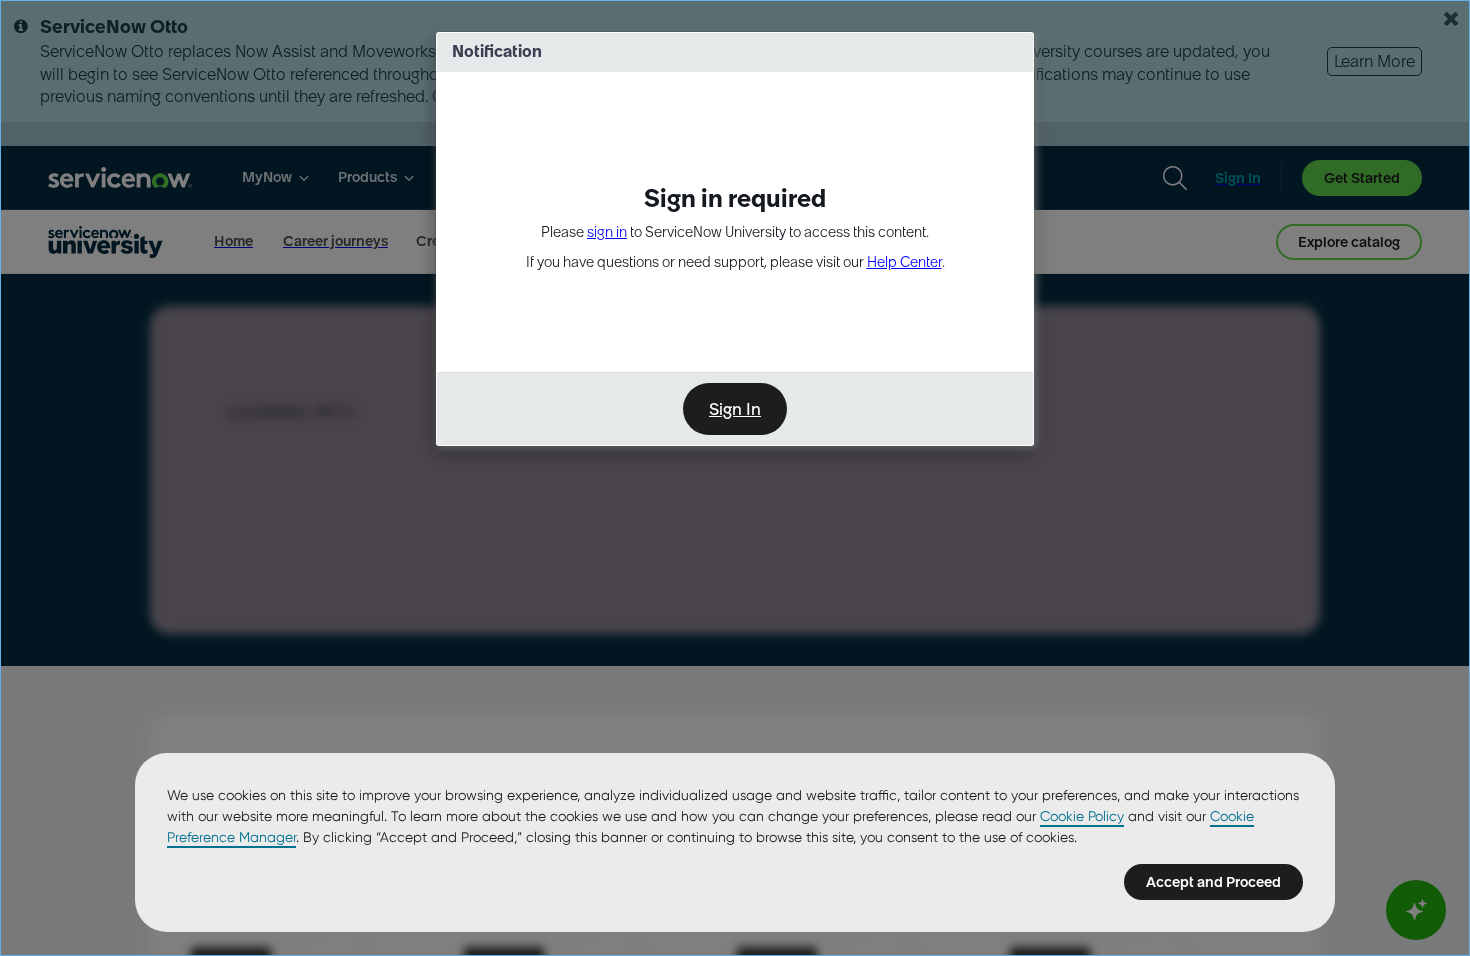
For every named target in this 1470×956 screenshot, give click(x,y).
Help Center (904, 262)
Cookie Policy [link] (1082, 816)
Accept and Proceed (1213, 882)
